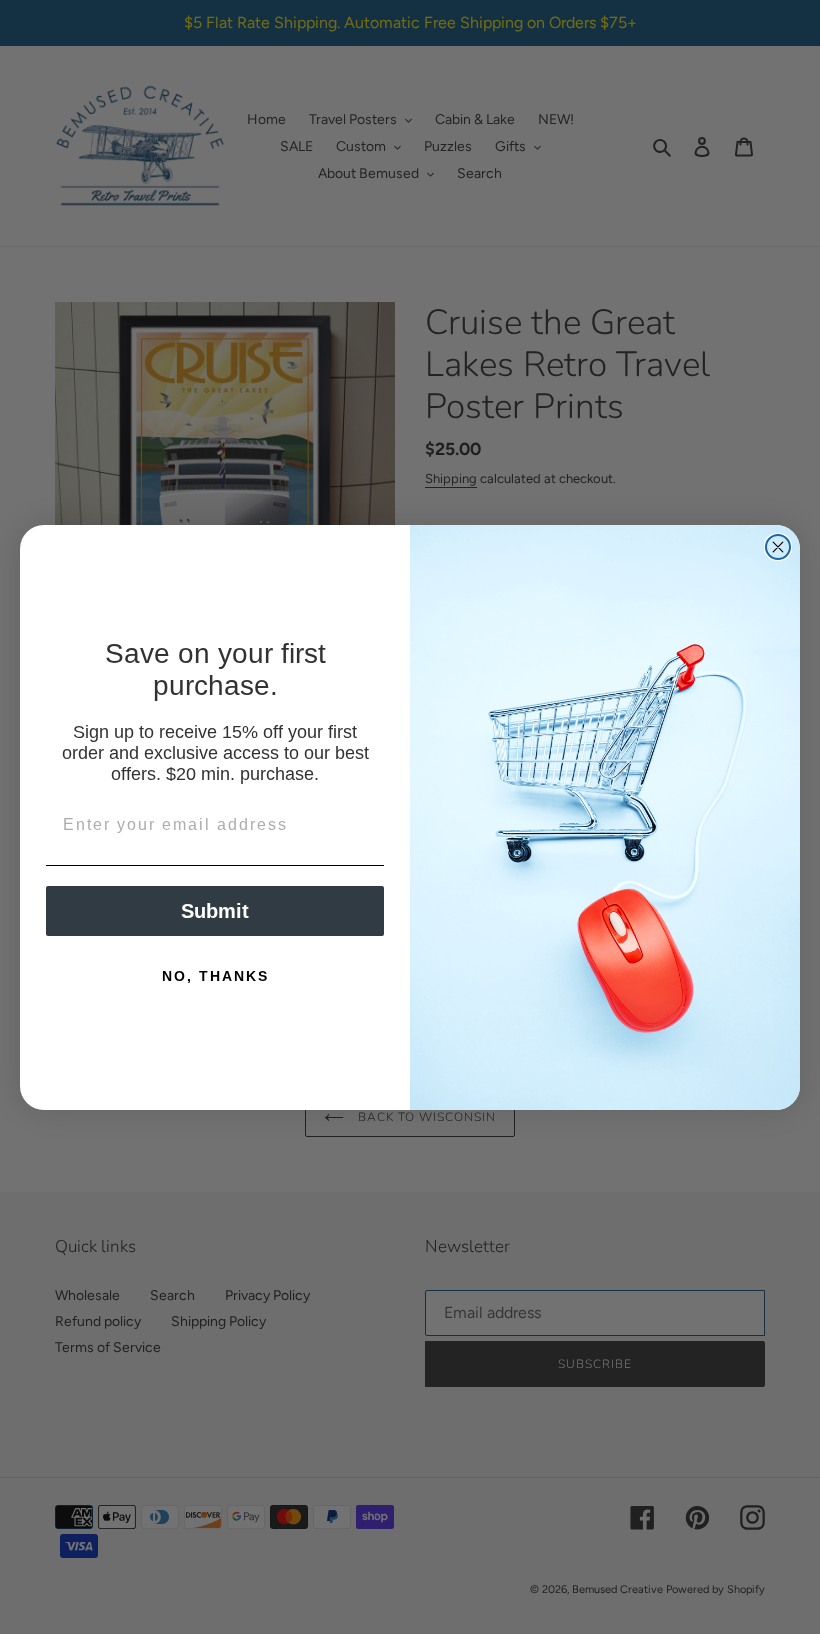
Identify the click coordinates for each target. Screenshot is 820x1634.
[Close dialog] (778, 547)
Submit (215, 911)
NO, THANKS (215, 976)
